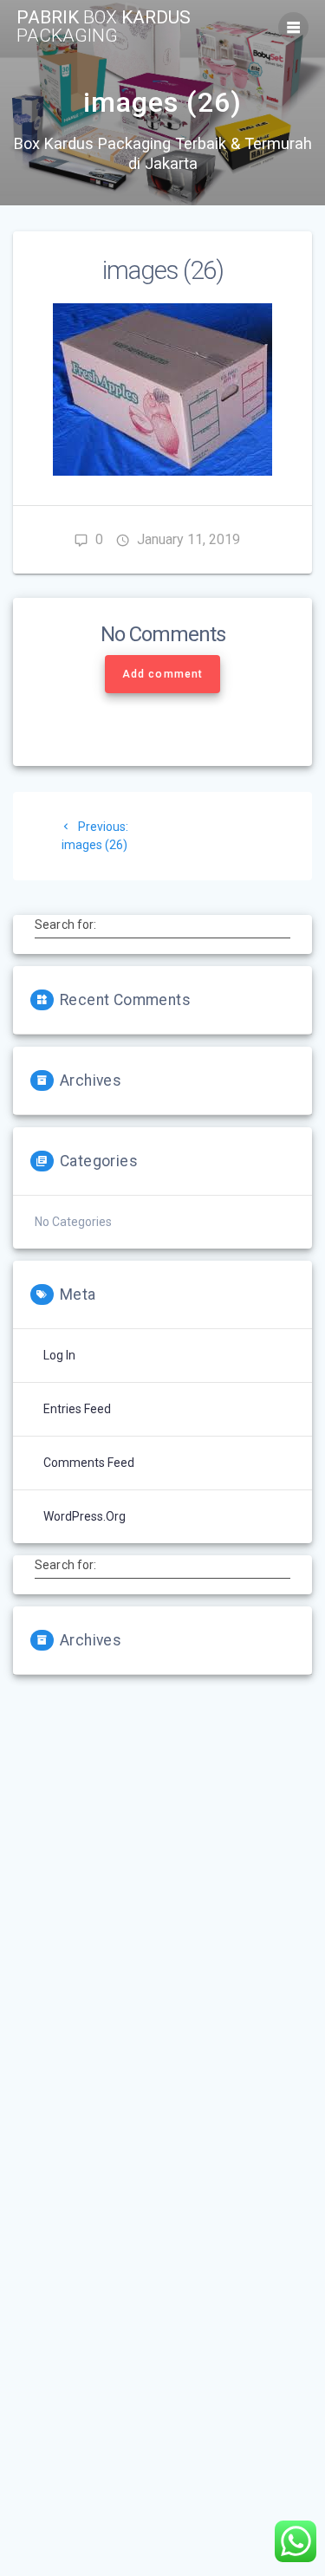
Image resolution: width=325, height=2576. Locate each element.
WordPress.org (84, 1516)
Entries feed (77, 1409)
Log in (59, 1355)
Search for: (65, 925)
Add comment (162, 674)
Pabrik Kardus (104, 27)
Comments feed (89, 1463)
